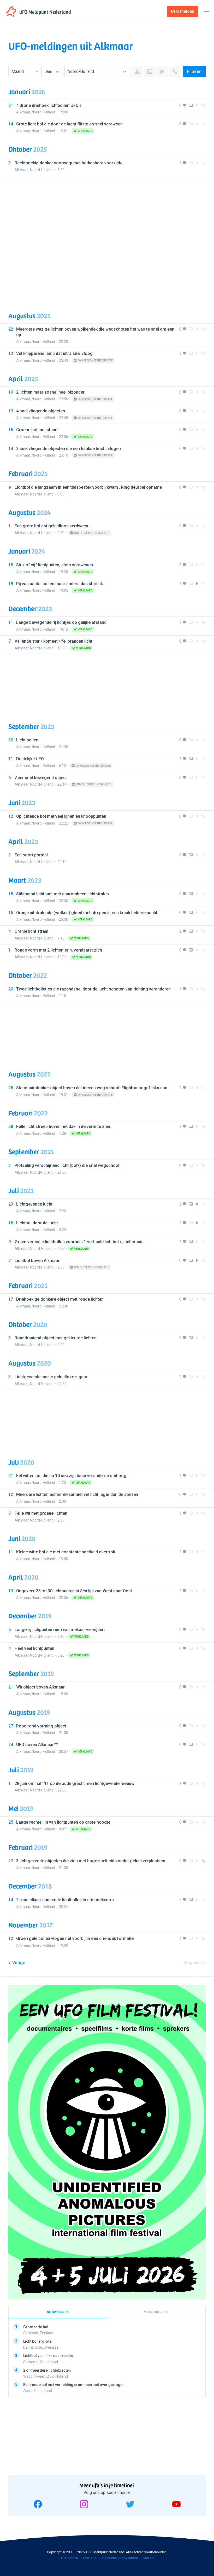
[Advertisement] (107, 240)
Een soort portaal (31, 855)
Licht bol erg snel (38, 2341)
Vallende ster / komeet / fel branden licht (53, 641)
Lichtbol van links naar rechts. (49, 2356)
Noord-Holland (43, 112)
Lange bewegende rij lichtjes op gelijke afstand (61, 622)
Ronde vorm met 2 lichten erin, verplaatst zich (58, 950)
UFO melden (69, 2558)
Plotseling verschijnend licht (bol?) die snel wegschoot (67, 1165)
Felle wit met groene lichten (41, 1513)
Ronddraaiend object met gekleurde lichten (56, 1338)
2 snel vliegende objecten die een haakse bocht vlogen (69, 449)
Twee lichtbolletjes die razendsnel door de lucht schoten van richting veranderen (93, 989)
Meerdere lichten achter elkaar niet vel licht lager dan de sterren (77, 1494)
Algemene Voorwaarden (120, 2558)
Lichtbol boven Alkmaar (37, 1261)
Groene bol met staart (37, 430)
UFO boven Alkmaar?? (37, 1745)
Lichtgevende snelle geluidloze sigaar (51, 1377)
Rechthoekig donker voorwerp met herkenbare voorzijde (69, 163)
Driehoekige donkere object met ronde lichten (60, 1299)
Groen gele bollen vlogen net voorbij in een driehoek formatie (75, 1938)
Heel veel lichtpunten (34, 1648)
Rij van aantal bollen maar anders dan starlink (60, 584)
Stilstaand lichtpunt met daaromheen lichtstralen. (63, 894)
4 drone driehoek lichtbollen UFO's (49, 105)
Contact (149, 2558)
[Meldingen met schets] (175, 72)
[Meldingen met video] (162, 72)
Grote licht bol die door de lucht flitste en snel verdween (69, 124)
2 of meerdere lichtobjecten (47, 2370)
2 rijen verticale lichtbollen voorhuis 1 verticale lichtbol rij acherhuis (79, 1242)
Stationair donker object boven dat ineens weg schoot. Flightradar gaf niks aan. (92, 1088)
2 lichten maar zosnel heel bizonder (50, 392)
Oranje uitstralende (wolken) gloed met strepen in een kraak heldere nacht (87, 913)
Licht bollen (27, 740)
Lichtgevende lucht (34, 1204)
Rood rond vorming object (41, 1726)
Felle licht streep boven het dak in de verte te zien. (64, 1126)
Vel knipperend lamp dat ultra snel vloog (54, 353)
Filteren (194, 71)
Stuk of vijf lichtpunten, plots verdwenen (55, 565)
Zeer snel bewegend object (41, 778)
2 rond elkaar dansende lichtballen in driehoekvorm (65, 1900)
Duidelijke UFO (30, 759)
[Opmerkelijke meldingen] (137, 72)
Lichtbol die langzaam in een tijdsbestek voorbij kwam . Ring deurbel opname (88, 487)
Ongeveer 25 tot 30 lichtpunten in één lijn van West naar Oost (74, 1591)
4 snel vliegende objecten (41, 411)
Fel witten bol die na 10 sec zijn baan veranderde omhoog (71, 1476)
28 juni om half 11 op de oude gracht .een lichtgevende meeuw (75, 1783)
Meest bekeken (156, 2312)
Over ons (90, 2558)
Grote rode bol (36, 2327)
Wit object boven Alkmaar (40, 1687)
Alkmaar (23, 112)
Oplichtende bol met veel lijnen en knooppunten (61, 816)
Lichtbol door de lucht (37, 1223)
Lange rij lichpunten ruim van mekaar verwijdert (60, 1630)
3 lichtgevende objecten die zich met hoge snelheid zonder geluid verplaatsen (91, 1861)
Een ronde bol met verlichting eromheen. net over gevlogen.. (75, 2385)
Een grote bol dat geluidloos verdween (51, 526)
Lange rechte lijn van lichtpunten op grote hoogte (63, 1822)
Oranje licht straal (31, 931)
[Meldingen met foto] (150, 72)
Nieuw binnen (58, 2312)
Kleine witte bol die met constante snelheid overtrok (66, 1552)
